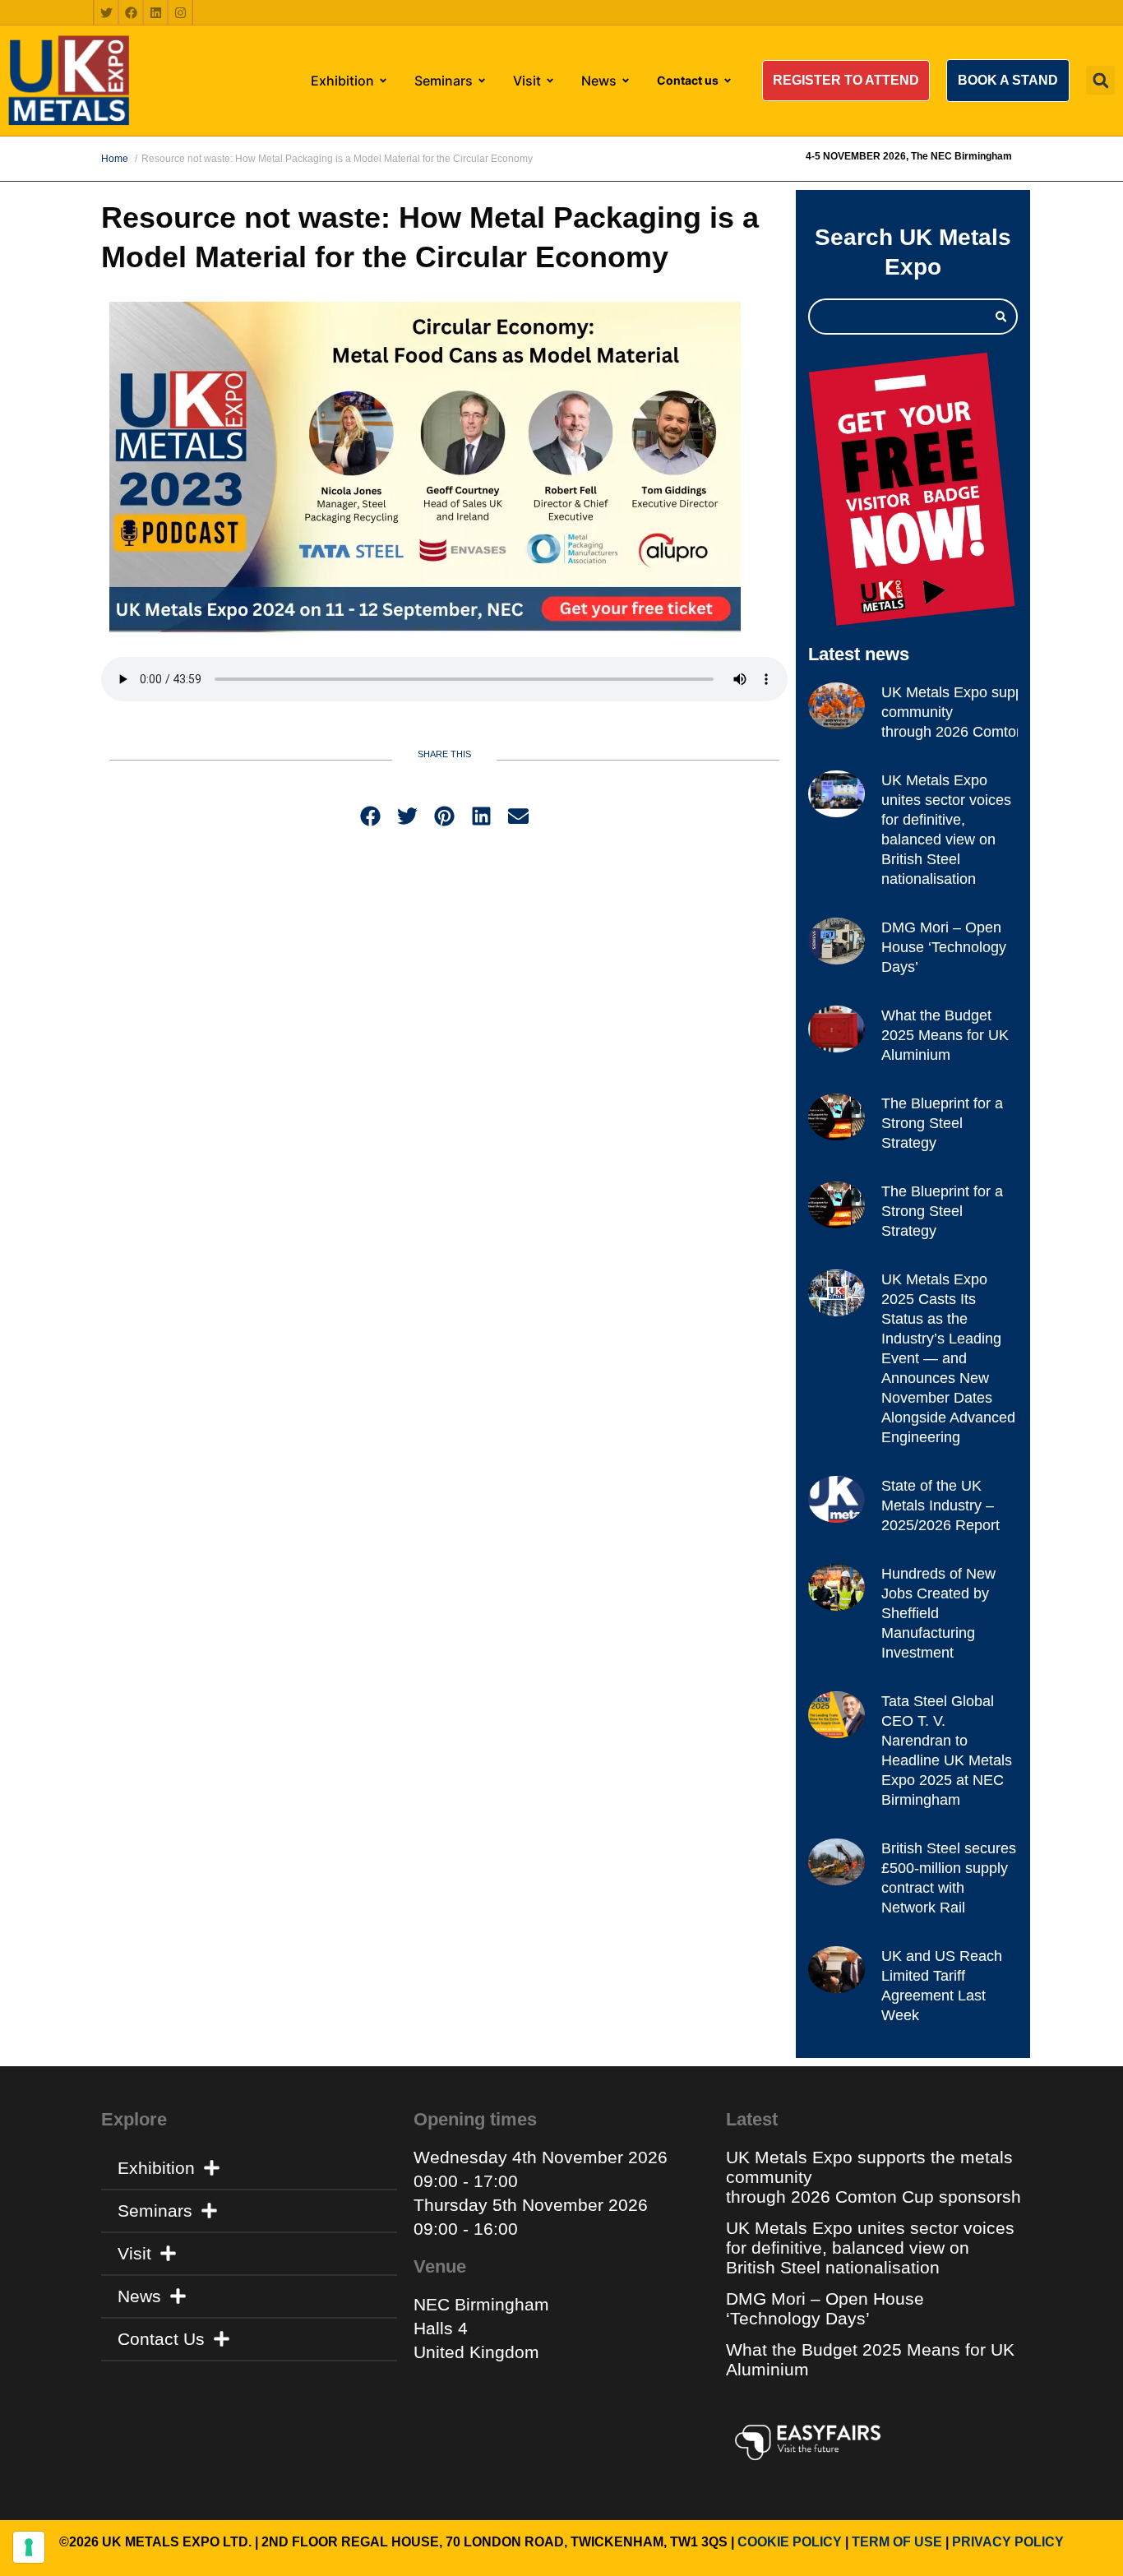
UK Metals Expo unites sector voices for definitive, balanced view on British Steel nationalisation (870, 2248)
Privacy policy (1008, 2542)
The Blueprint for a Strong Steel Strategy (942, 1123)
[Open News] (626, 81)
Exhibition (156, 2168)
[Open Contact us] (728, 81)
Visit (134, 2253)
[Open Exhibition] (383, 81)
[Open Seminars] (482, 81)
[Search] (1001, 317)
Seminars (155, 2211)
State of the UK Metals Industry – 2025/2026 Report (940, 1505)
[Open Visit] (550, 81)
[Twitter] (106, 12)
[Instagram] (180, 12)
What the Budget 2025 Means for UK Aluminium (945, 1035)
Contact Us (161, 2339)
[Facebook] (131, 12)
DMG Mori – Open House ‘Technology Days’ (944, 947)
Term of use (897, 2542)
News (139, 2296)
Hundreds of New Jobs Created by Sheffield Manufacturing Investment (938, 1613)
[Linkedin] (155, 12)
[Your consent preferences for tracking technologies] (29, 2547)
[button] (846, 81)
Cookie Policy (790, 2542)
